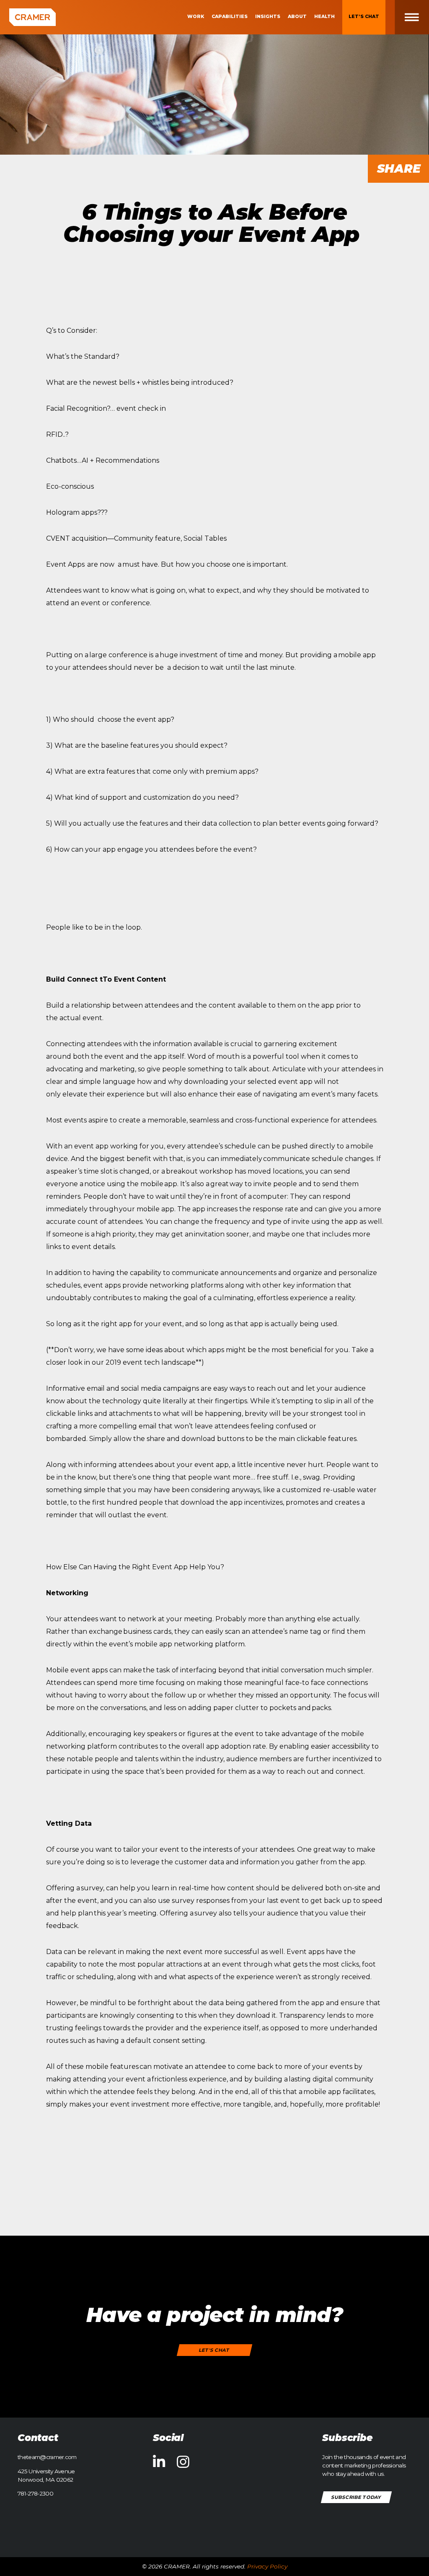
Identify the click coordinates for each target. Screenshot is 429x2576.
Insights (268, 17)
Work (196, 17)
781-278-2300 (35, 2493)
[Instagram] (183, 2462)
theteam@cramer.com (47, 2457)
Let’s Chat (364, 17)
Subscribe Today (357, 2497)
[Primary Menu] (418, 17)
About (297, 17)
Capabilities (230, 17)
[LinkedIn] (159, 2462)
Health (324, 17)
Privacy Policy (267, 2566)
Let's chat (215, 2350)
